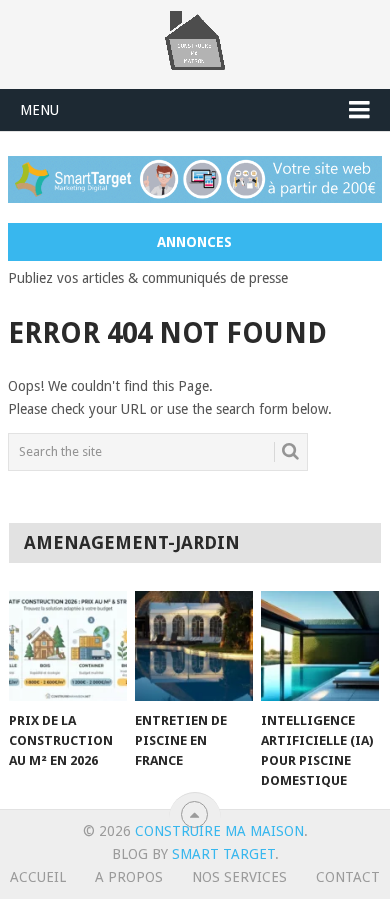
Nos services (239, 877)
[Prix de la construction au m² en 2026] (68, 646)
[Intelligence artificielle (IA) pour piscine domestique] (320, 646)
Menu (39, 110)
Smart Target (223, 854)
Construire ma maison (219, 831)
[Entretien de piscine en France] (194, 646)
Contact (348, 877)
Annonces (194, 242)
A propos (129, 877)
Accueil (38, 877)
